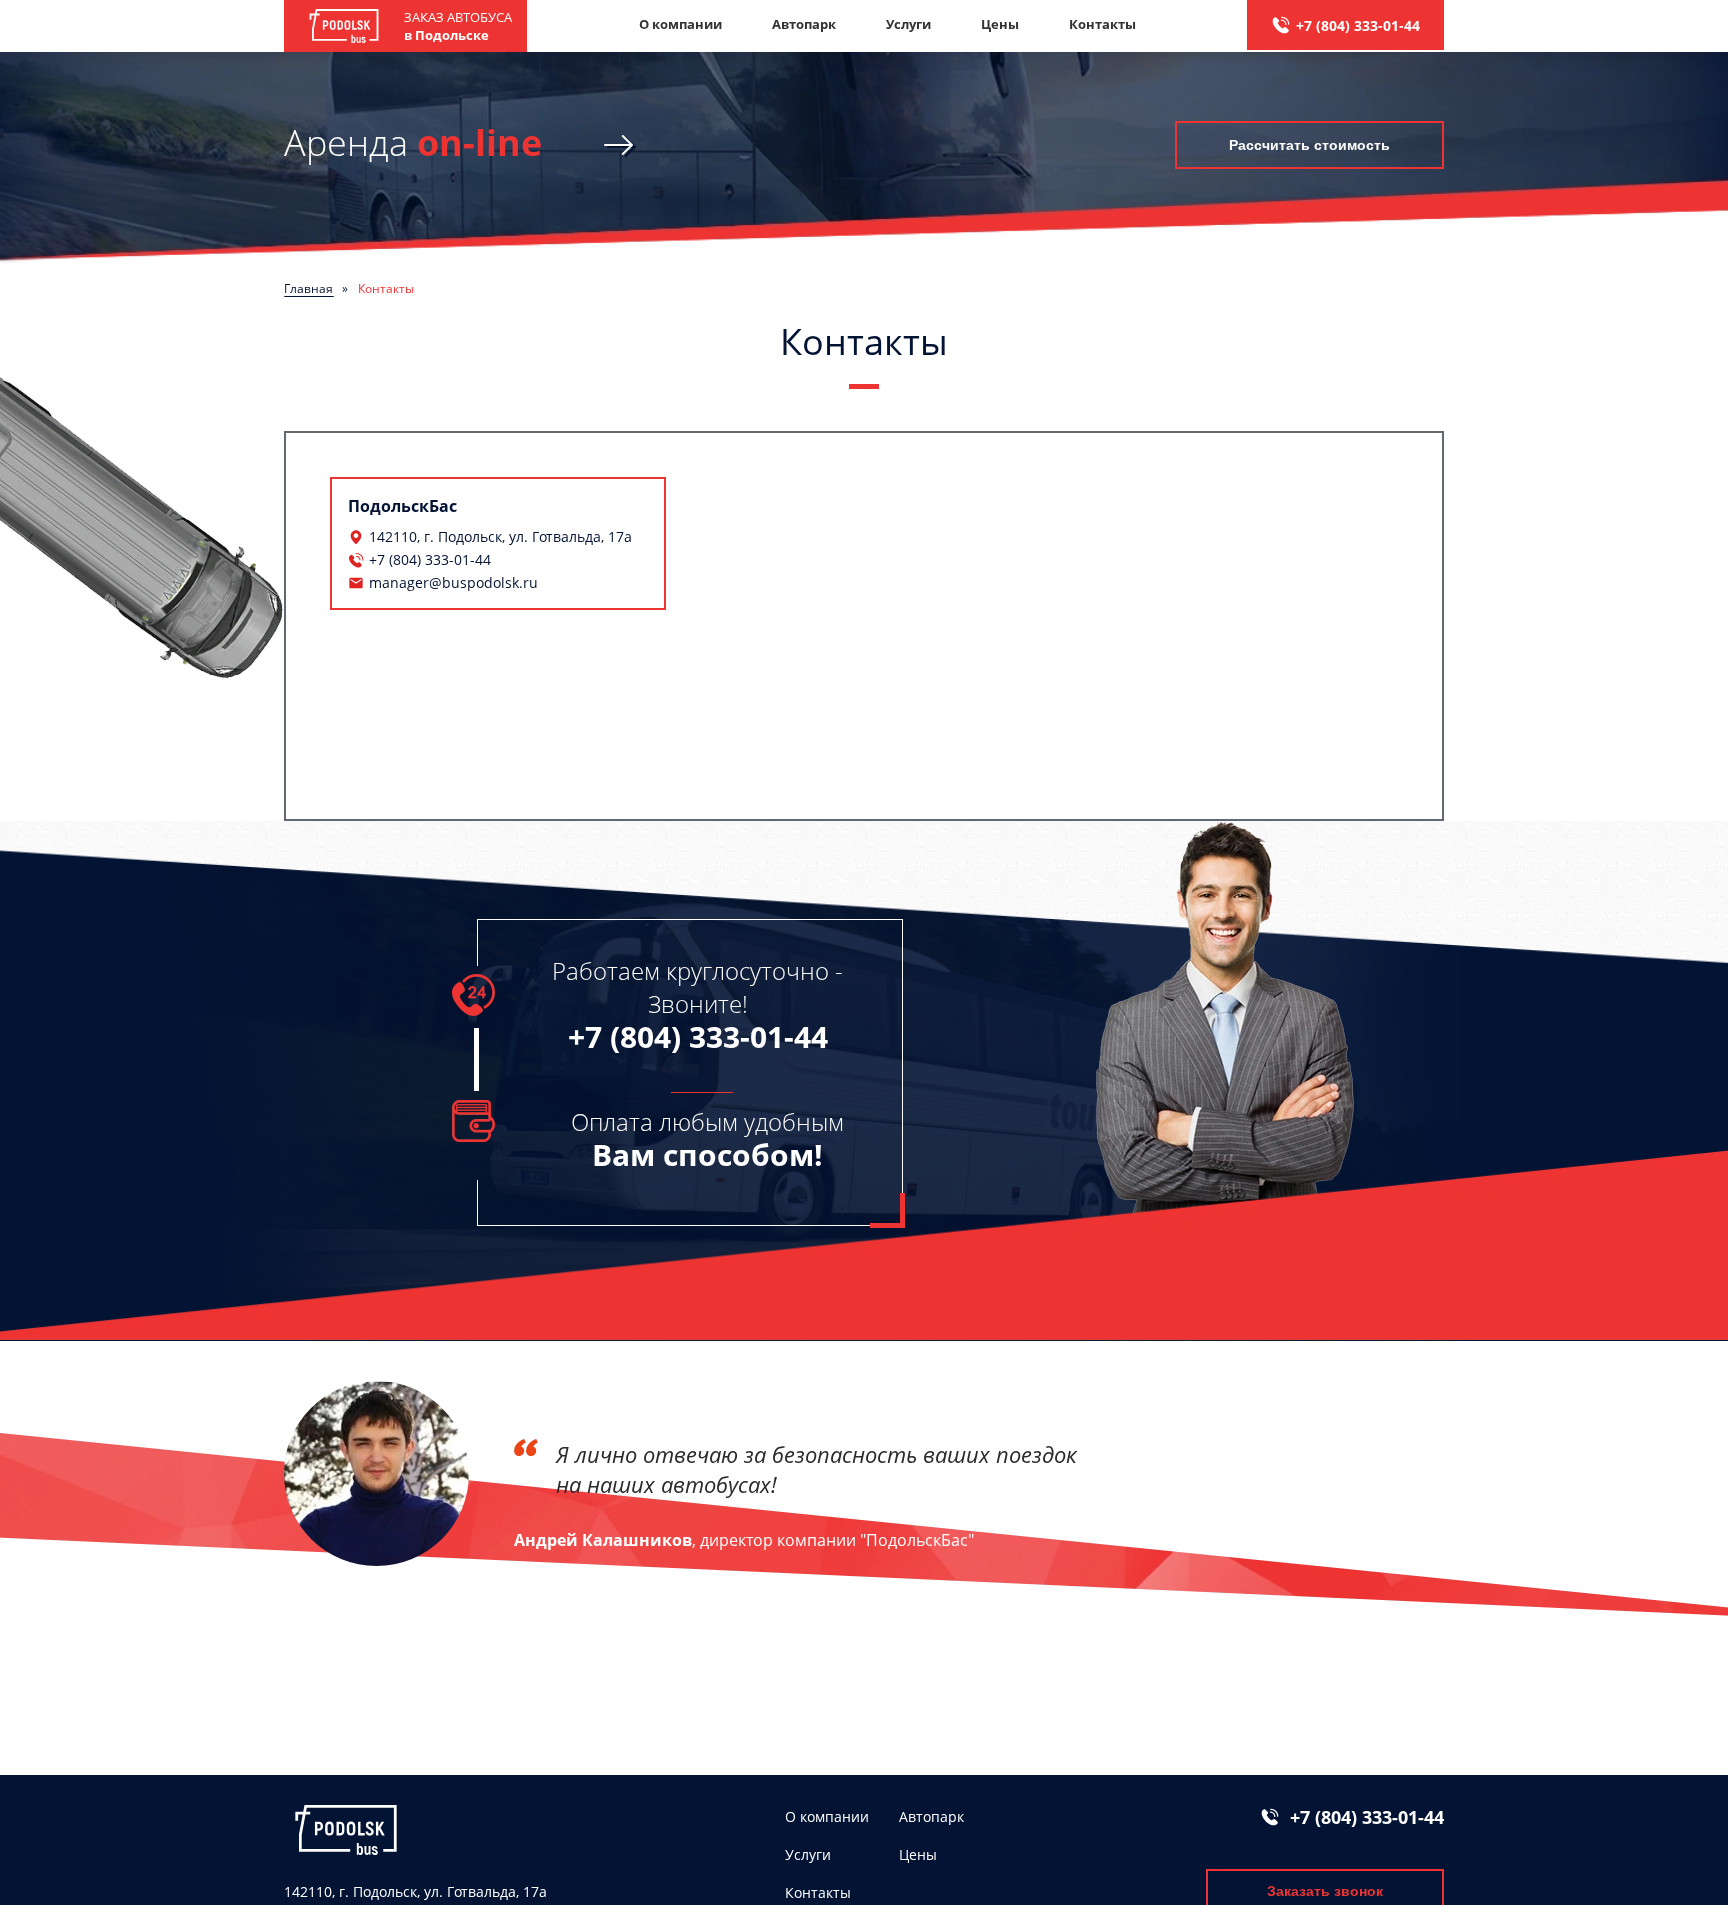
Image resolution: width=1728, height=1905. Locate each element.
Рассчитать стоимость (1309, 145)
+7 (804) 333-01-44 (1358, 25)
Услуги (908, 24)
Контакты (1102, 24)
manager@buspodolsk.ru (453, 582)
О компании (680, 24)
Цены (1000, 24)
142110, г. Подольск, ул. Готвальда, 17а (500, 536)
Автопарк (804, 24)
